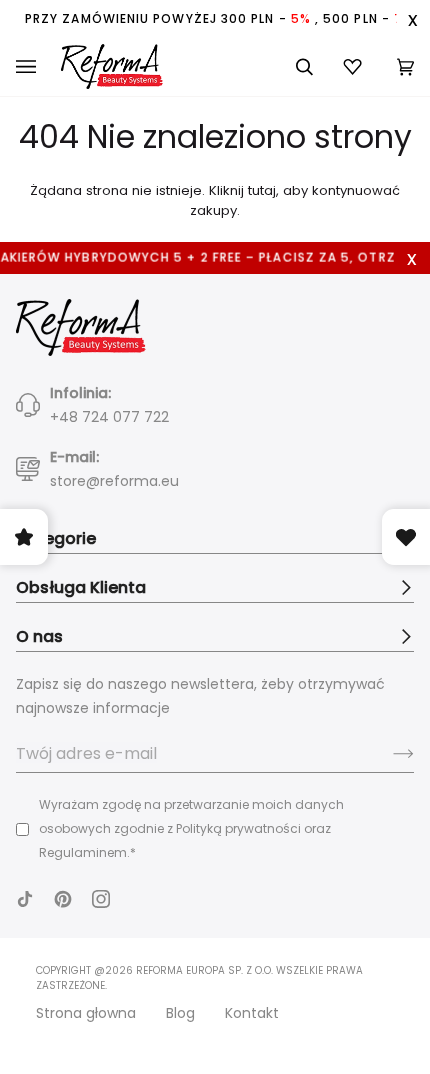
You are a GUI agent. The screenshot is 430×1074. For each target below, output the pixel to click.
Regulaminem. (84, 852)
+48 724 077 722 (109, 417)
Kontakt (252, 1013)
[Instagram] (101, 899)
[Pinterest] (63, 899)
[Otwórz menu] (38, 67)
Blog (180, 1013)
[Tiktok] (25, 899)
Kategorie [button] (56, 538)
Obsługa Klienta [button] (81, 587)
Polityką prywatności (238, 828)
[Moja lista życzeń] (355, 66)
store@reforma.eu (114, 481)
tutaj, (263, 190)
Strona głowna (86, 1013)
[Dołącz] (387, 754)
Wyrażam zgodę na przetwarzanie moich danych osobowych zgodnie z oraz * (191, 828)
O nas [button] (39, 636)
